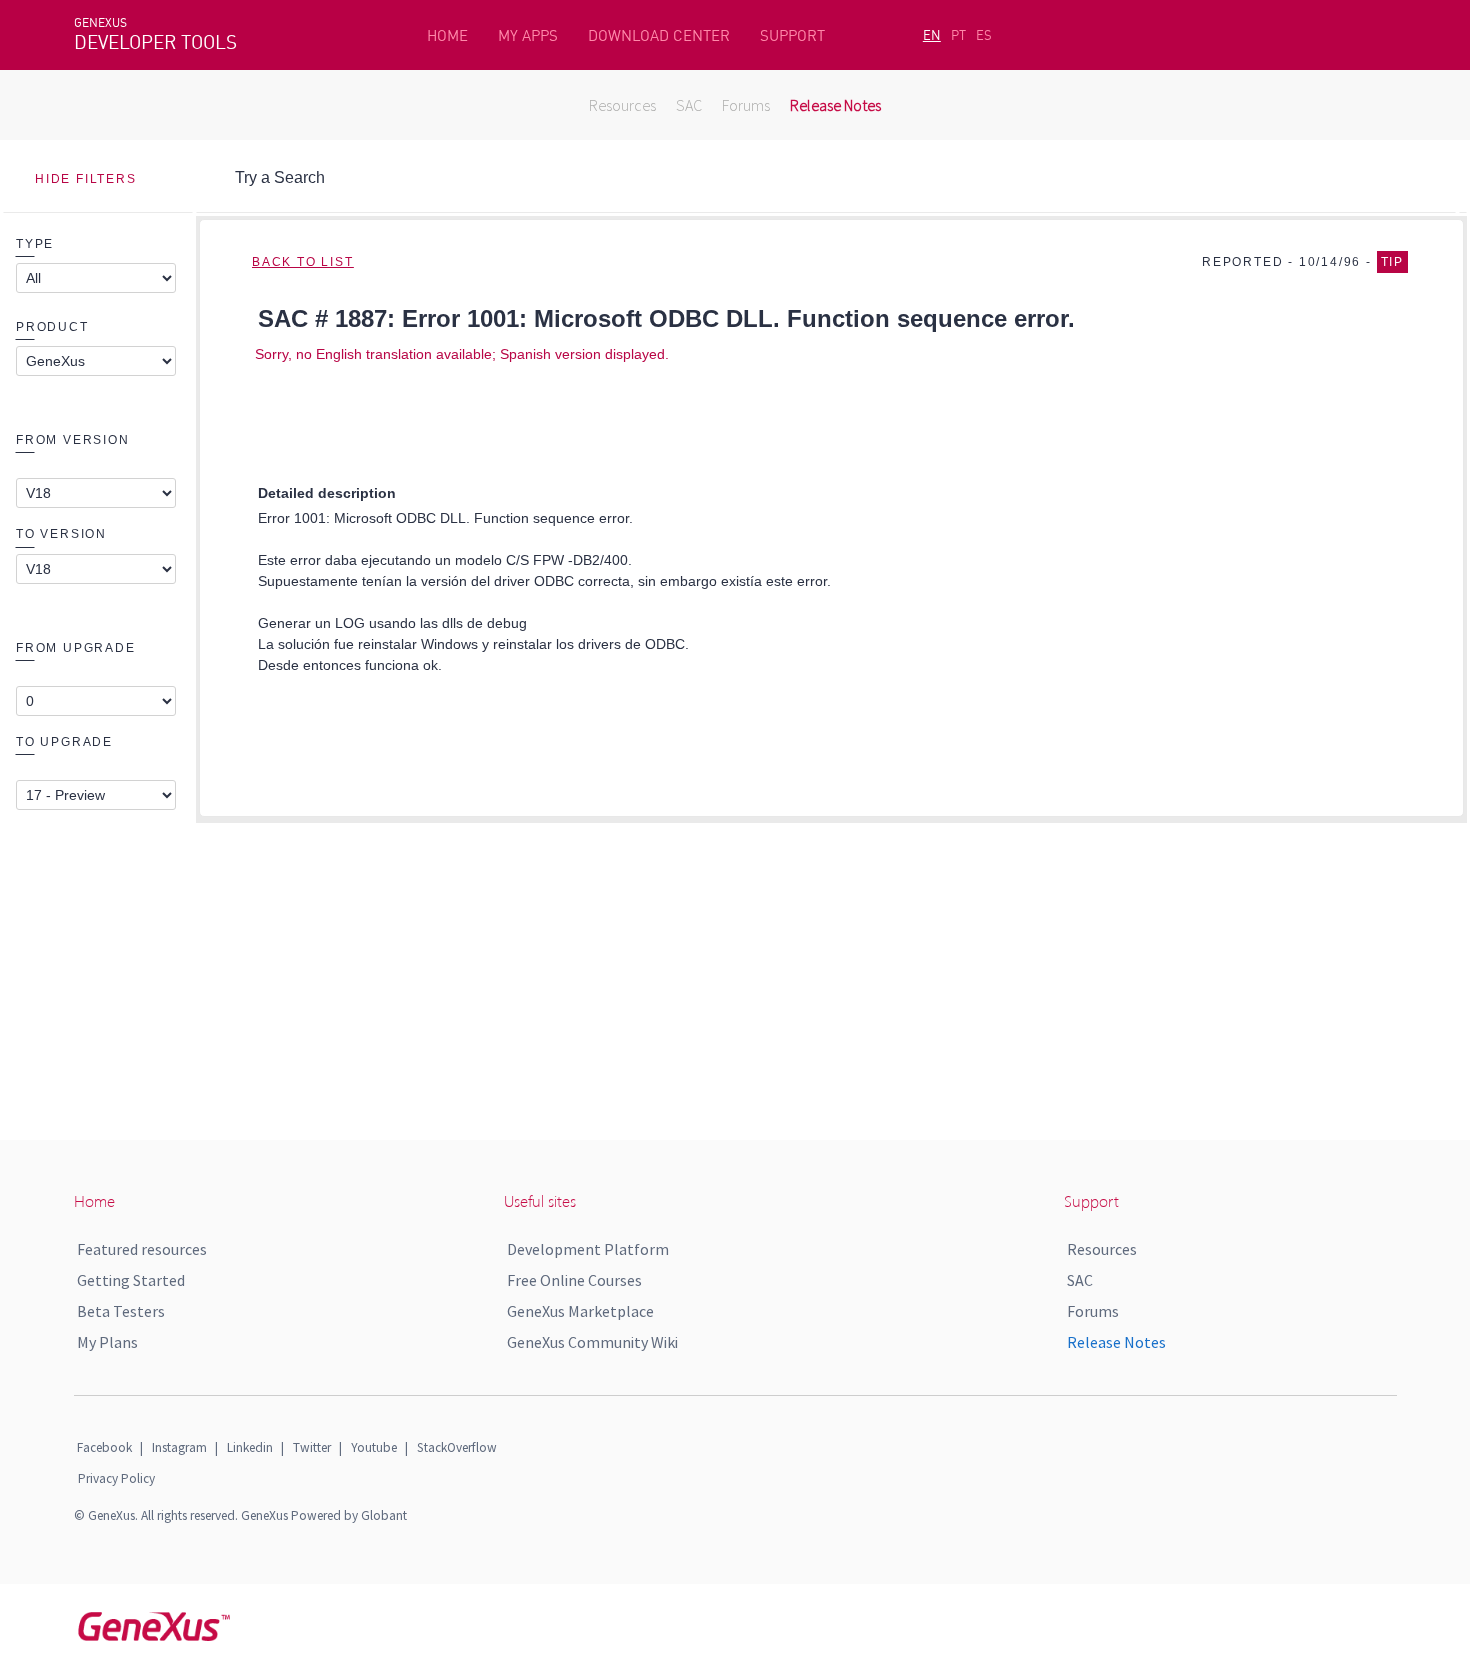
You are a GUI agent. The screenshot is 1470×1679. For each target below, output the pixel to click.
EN (932, 35)
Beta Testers (121, 1311)
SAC (689, 105)
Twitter (312, 1447)
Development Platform (588, 1249)
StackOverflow (457, 1447)
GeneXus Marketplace (580, 1311)
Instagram (179, 1447)
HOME (447, 35)
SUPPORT (792, 35)
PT (958, 35)
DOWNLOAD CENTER (659, 35)
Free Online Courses (574, 1280)
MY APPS (528, 35)
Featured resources (142, 1249)
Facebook (104, 1447)
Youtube (374, 1447)
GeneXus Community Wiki (592, 1342)
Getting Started (131, 1280)
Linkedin (250, 1447)
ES (984, 35)
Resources (622, 105)
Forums (746, 105)
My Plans (107, 1342)
